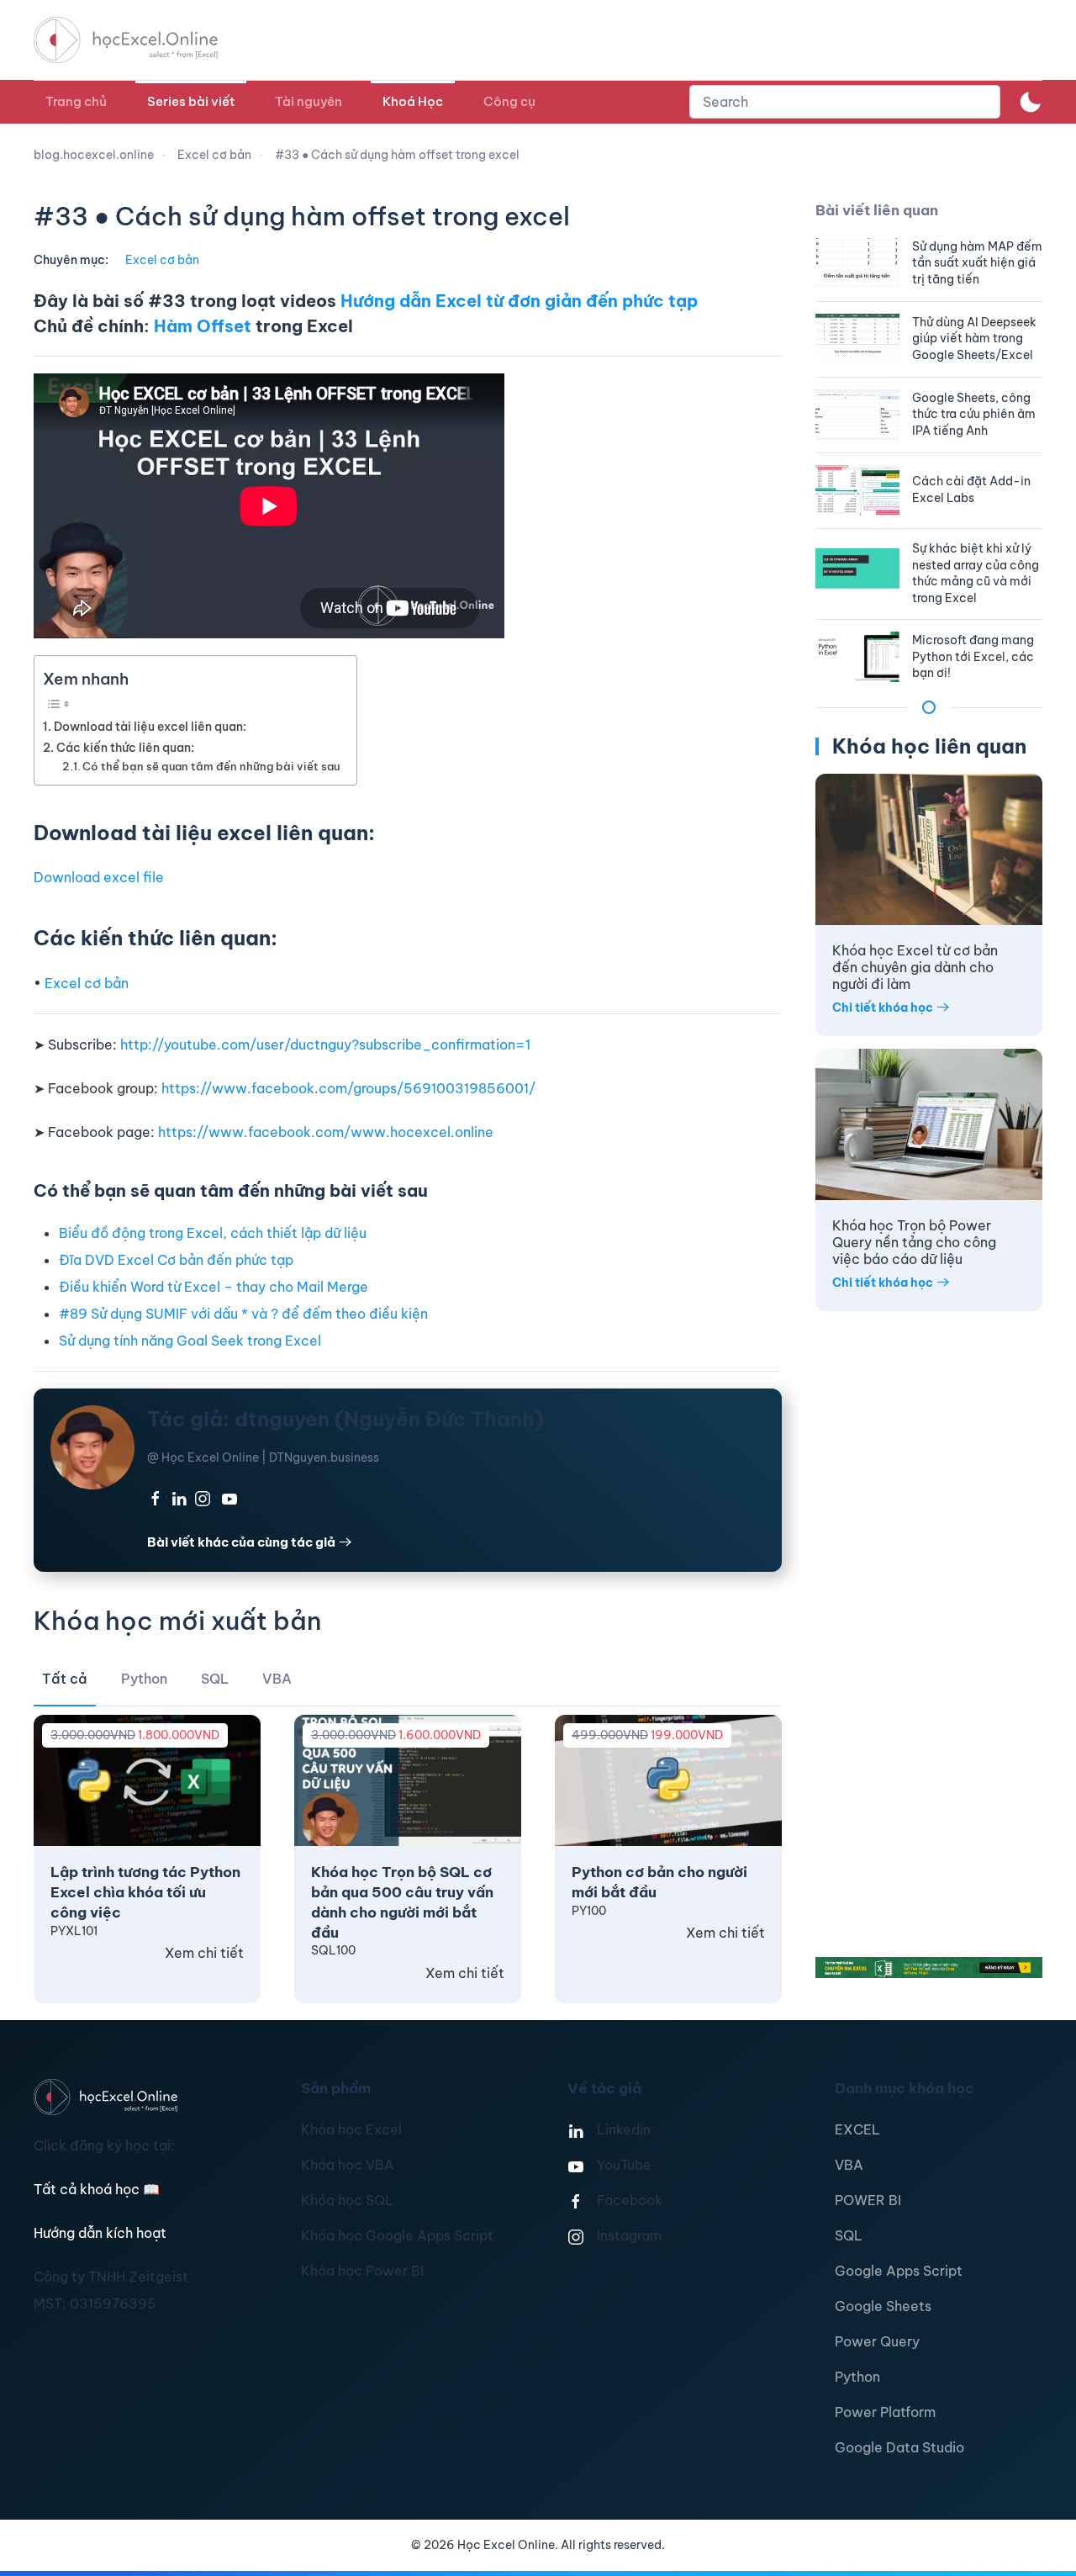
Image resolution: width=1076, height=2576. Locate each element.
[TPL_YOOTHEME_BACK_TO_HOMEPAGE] (141, 40)
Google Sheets (883, 2306)
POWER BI (868, 2200)
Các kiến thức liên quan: (125, 748)
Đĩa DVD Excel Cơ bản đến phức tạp (176, 1260)
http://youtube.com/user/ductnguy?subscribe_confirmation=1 (325, 1045)
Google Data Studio (899, 2447)
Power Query (877, 2341)
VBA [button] (277, 1679)
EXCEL (857, 2129)
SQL (849, 2235)
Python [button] (144, 1679)
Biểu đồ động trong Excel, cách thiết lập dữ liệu (213, 1233)
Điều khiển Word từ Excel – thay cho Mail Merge (214, 1287)
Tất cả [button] (65, 1679)
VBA (849, 2165)
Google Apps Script (899, 2271)
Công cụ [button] (509, 101)
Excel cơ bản (162, 260)
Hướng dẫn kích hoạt (100, 2233)
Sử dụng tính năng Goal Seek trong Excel (190, 1341)
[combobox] (845, 102)
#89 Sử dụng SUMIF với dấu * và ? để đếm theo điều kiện (243, 1314)
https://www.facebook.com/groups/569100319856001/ (348, 1088)
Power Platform (885, 2412)
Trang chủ (76, 101)
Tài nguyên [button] (309, 101)
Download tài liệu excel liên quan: (150, 727)
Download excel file (99, 877)
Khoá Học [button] (413, 101)
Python (857, 2377)
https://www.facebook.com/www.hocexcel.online (326, 1132)
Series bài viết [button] (191, 101)
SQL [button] (215, 1679)
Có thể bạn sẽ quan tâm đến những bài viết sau (211, 766)
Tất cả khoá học (97, 2189)
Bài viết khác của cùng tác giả (241, 1542)
